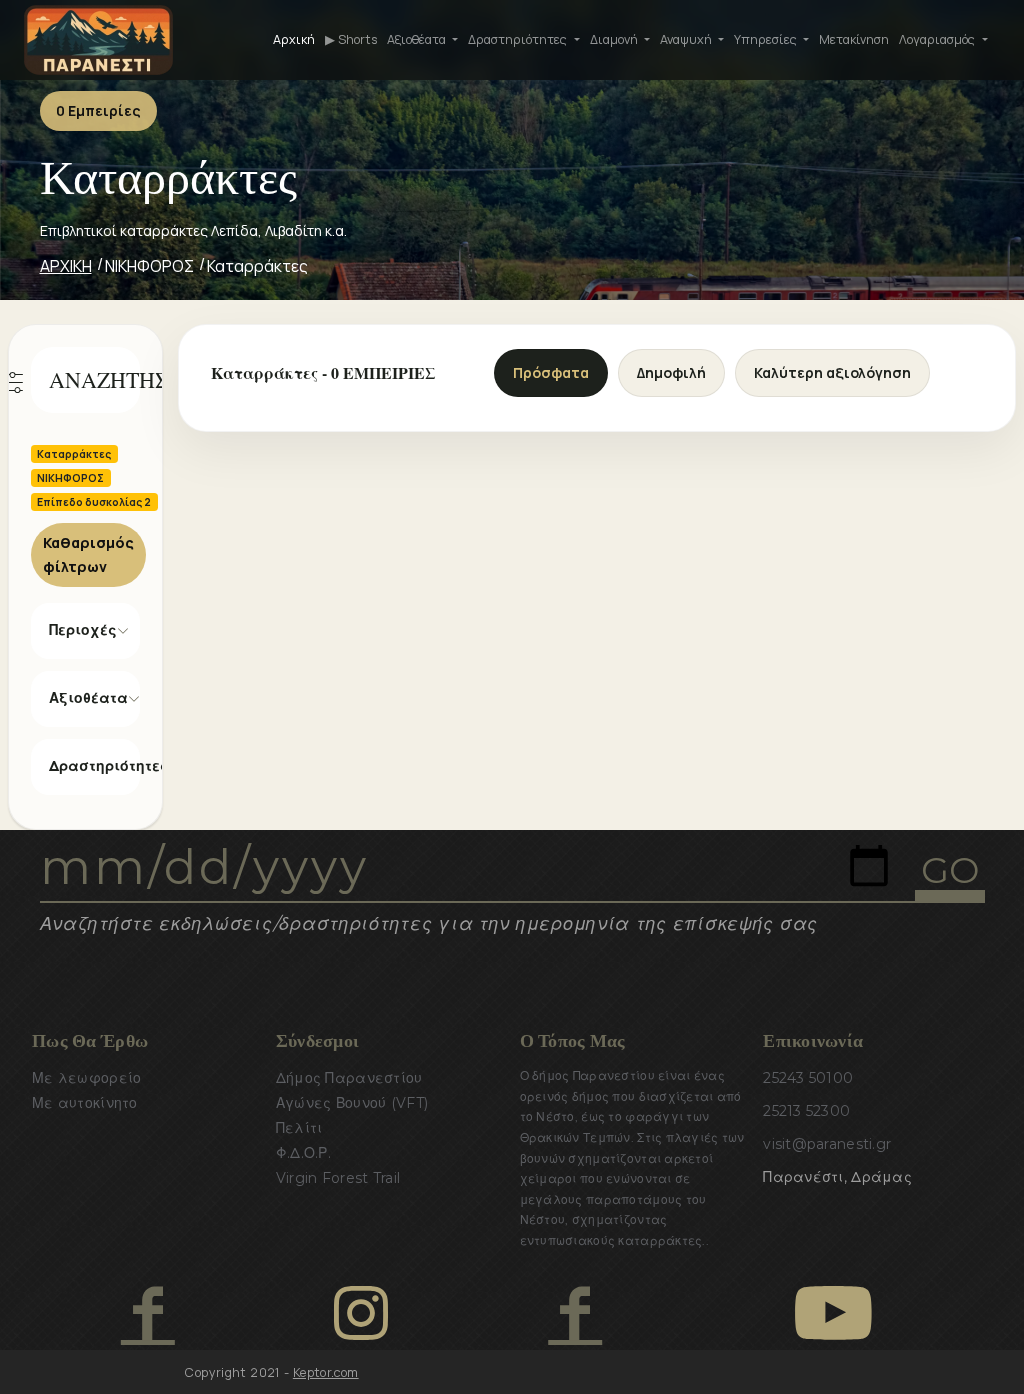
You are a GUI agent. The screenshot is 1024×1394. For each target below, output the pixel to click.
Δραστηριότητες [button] (519, 39)
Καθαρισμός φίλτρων (88, 554)
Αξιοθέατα (88, 698)
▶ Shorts (351, 39)
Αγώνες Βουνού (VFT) (352, 1103)
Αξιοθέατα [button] (418, 39)
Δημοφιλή (671, 372)
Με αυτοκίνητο (85, 1103)
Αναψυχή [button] (687, 39)
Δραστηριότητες (95, 766)
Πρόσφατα (551, 372)
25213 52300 (806, 1111)
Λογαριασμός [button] (938, 39)
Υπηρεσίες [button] (767, 39)
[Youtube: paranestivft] (833, 1313)
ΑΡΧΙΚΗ (66, 266)
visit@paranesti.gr (827, 1144)
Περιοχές (83, 630)
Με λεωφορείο (86, 1078)
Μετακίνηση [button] (854, 39)
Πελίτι (299, 1128)
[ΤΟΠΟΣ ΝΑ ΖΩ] (574, 1313)
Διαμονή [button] (615, 39)
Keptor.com (326, 1372)
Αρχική (294, 39)
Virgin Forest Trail (338, 1178)
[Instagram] (361, 1313)
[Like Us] (147, 1313)
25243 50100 (808, 1078)
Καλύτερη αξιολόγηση (832, 372)
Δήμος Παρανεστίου (349, 1078)
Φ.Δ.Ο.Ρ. (303, 1153)
